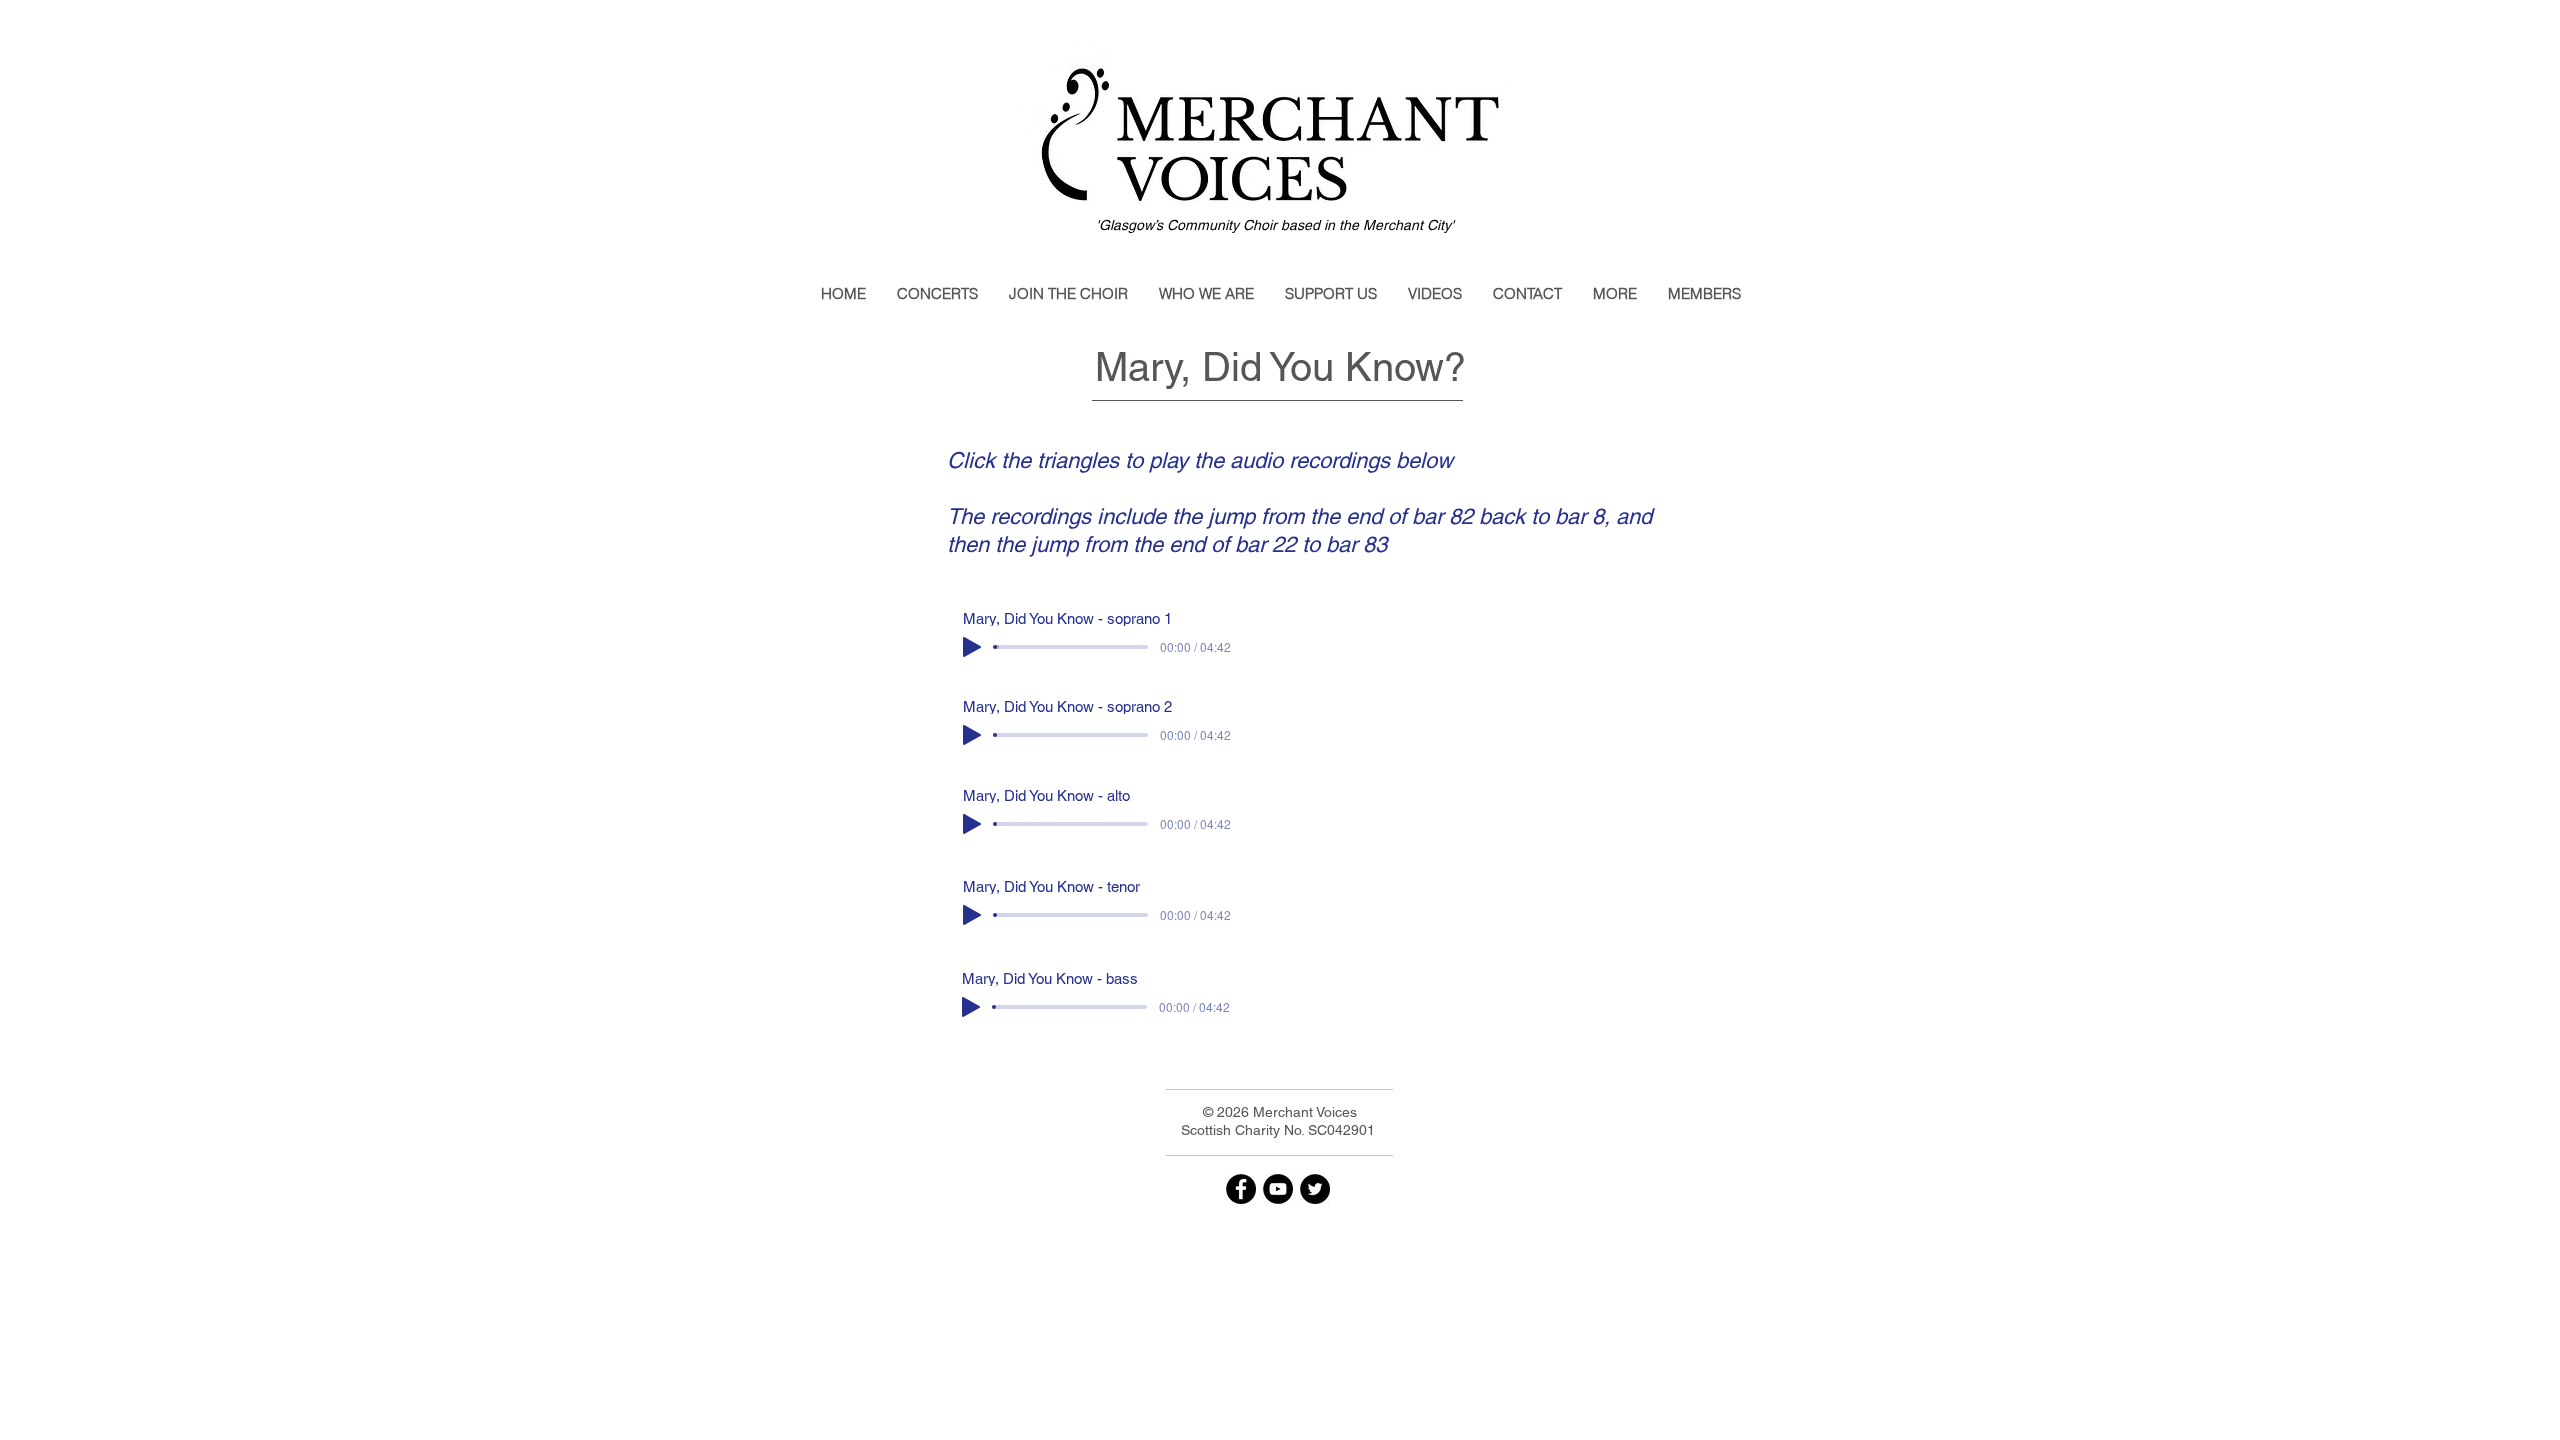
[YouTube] (1278, 1189)
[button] (937, 294)
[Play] (972, 647)
